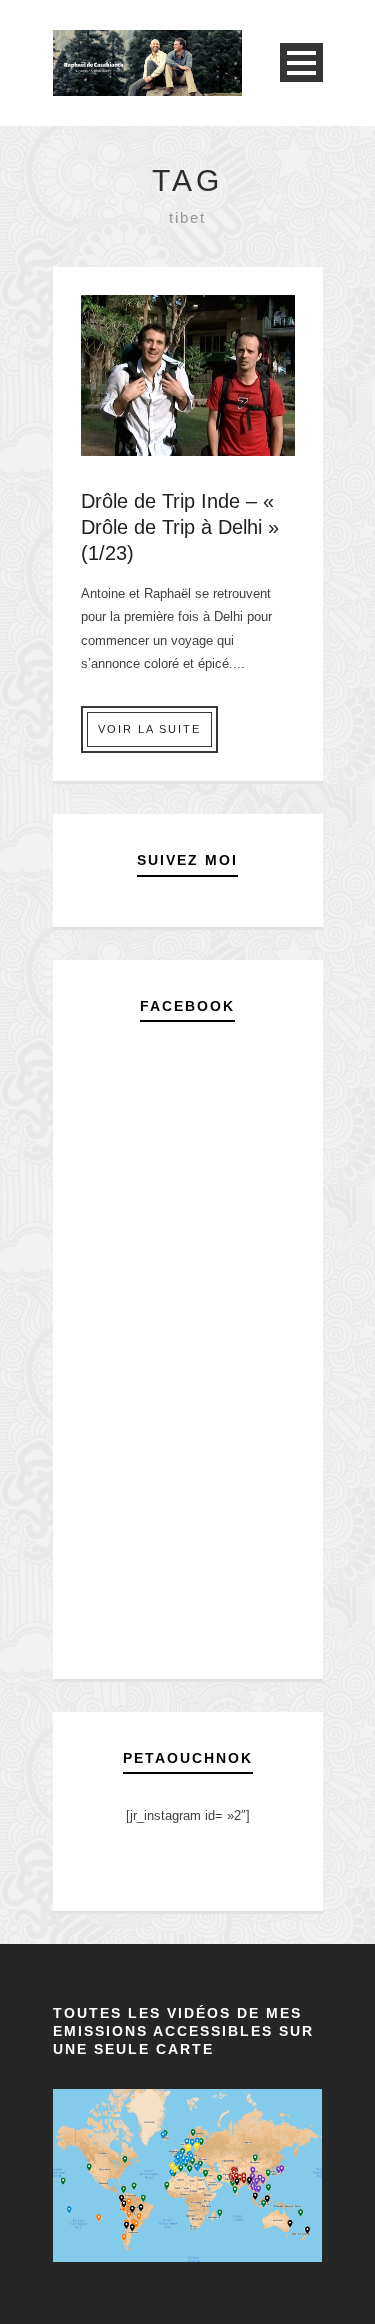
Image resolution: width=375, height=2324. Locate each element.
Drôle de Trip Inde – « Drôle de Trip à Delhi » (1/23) (180, 527)
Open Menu (301, 62)
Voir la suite (149, 729)
